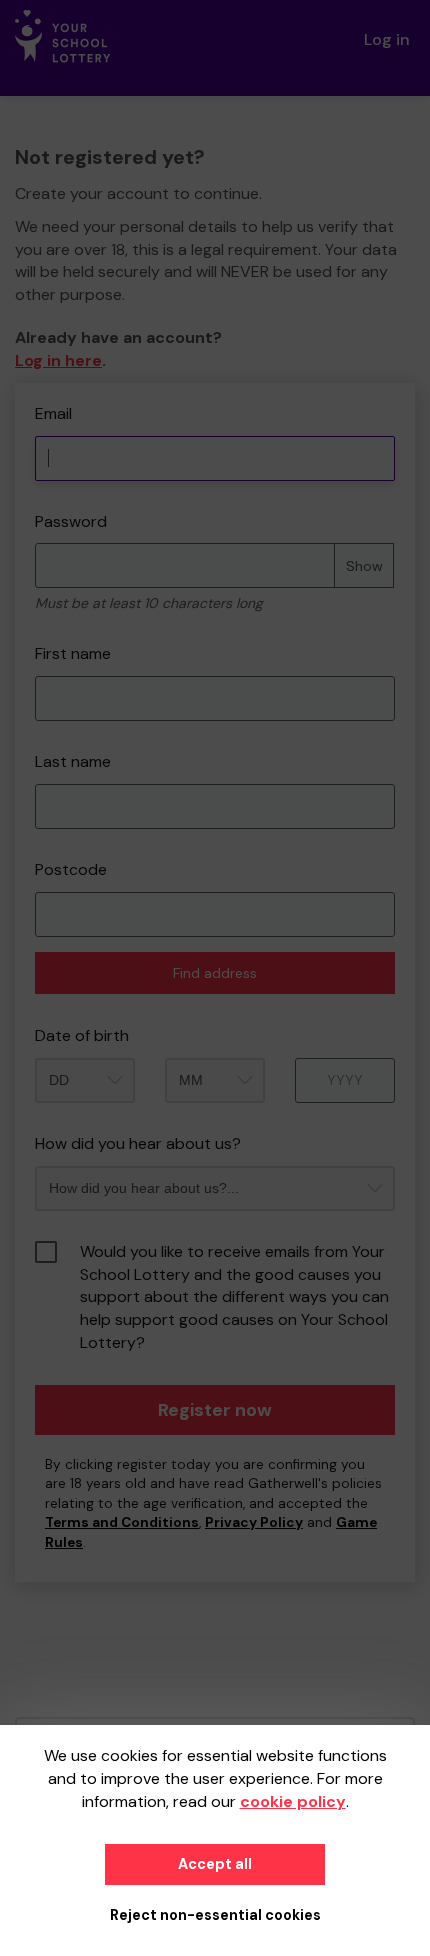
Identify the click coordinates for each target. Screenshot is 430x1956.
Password (71, 521)
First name (73, 653)
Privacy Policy (254, 1522)
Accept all (215, 1864)
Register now (215, 1410)
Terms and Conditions (122, 1522)
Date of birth (82, 1035)
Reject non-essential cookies (215, 1915)
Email (53, 413)
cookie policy (293, 1801)
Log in (387, 39)
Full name (33, 393)
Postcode (71, 869)
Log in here (58, 360)
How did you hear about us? (138, 1143)
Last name (73, 761)
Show (364, 566)
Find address (215, 973)
